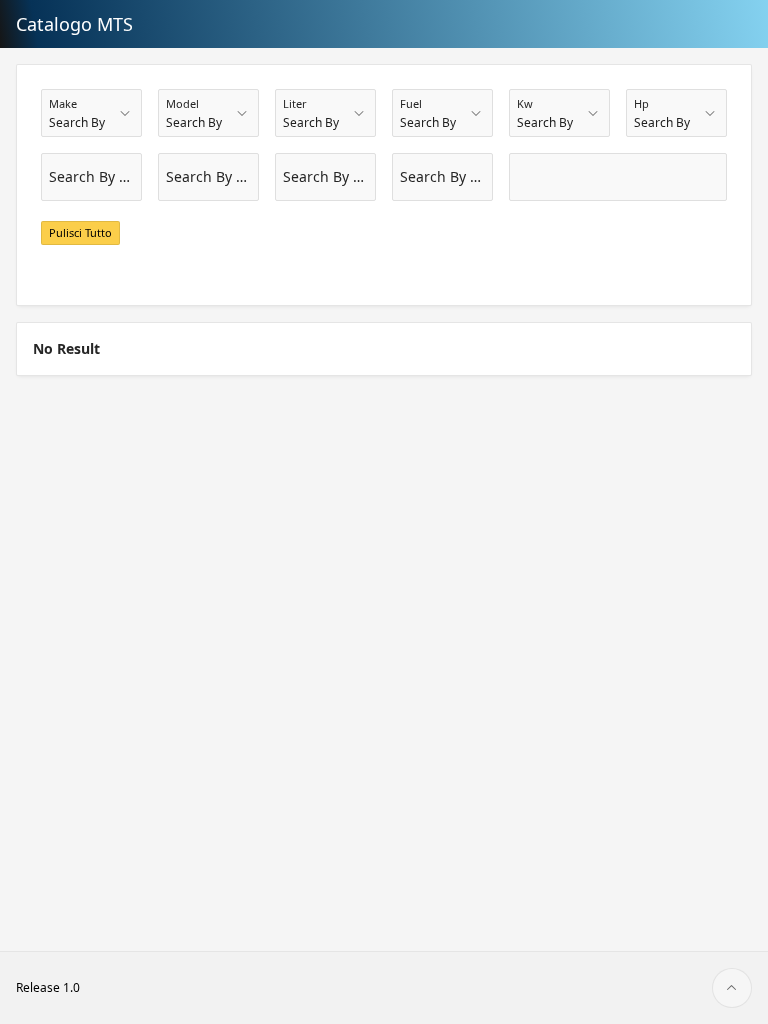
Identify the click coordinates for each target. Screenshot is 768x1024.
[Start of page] (732, 988)
